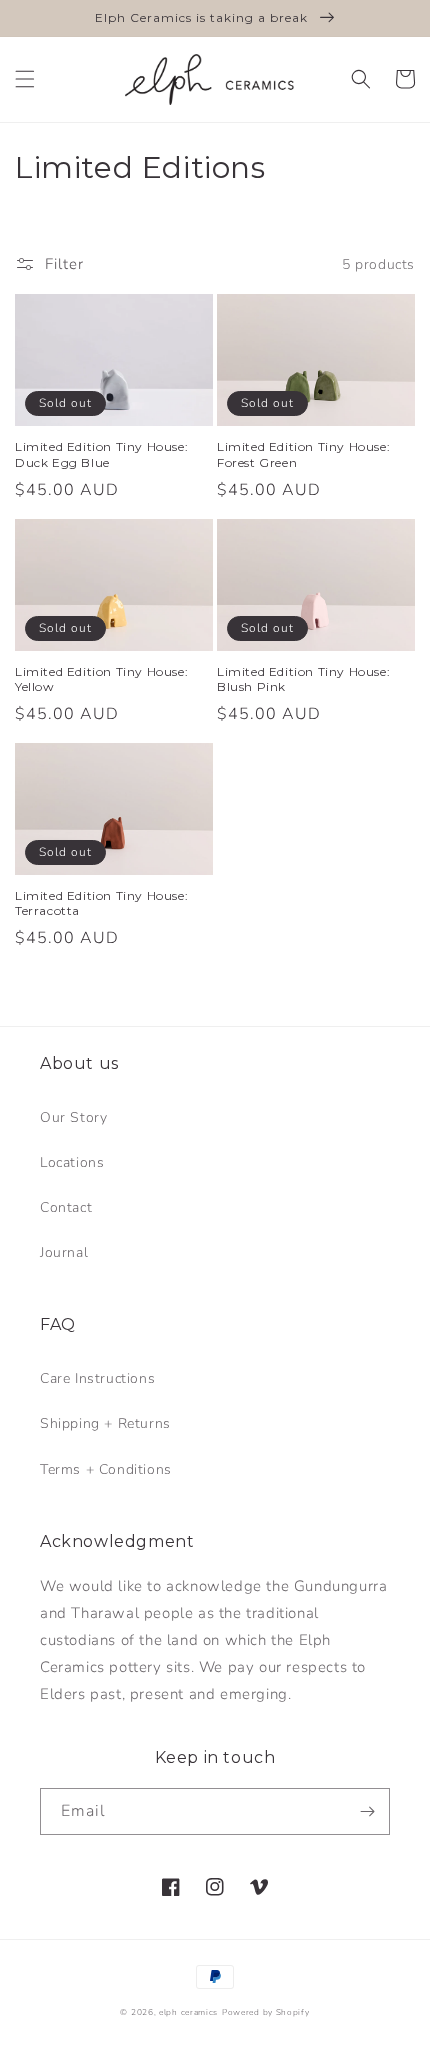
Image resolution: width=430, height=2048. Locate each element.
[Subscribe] (367, 1811)
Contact (66, 1207)
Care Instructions (97, 1378)
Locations (72, 1162)
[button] (25, 79)
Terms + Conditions (106, 1469)
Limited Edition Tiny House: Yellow (101, 679)
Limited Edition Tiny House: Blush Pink (303, 679)
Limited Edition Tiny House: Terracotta (101, 903)
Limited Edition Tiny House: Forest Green (303, 454)
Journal (64, 1252)
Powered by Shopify (266, 2012)
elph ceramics (188, 2012)
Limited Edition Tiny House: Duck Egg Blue (101, 454)
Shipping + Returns (105, 1423)
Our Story (73, 1117)
